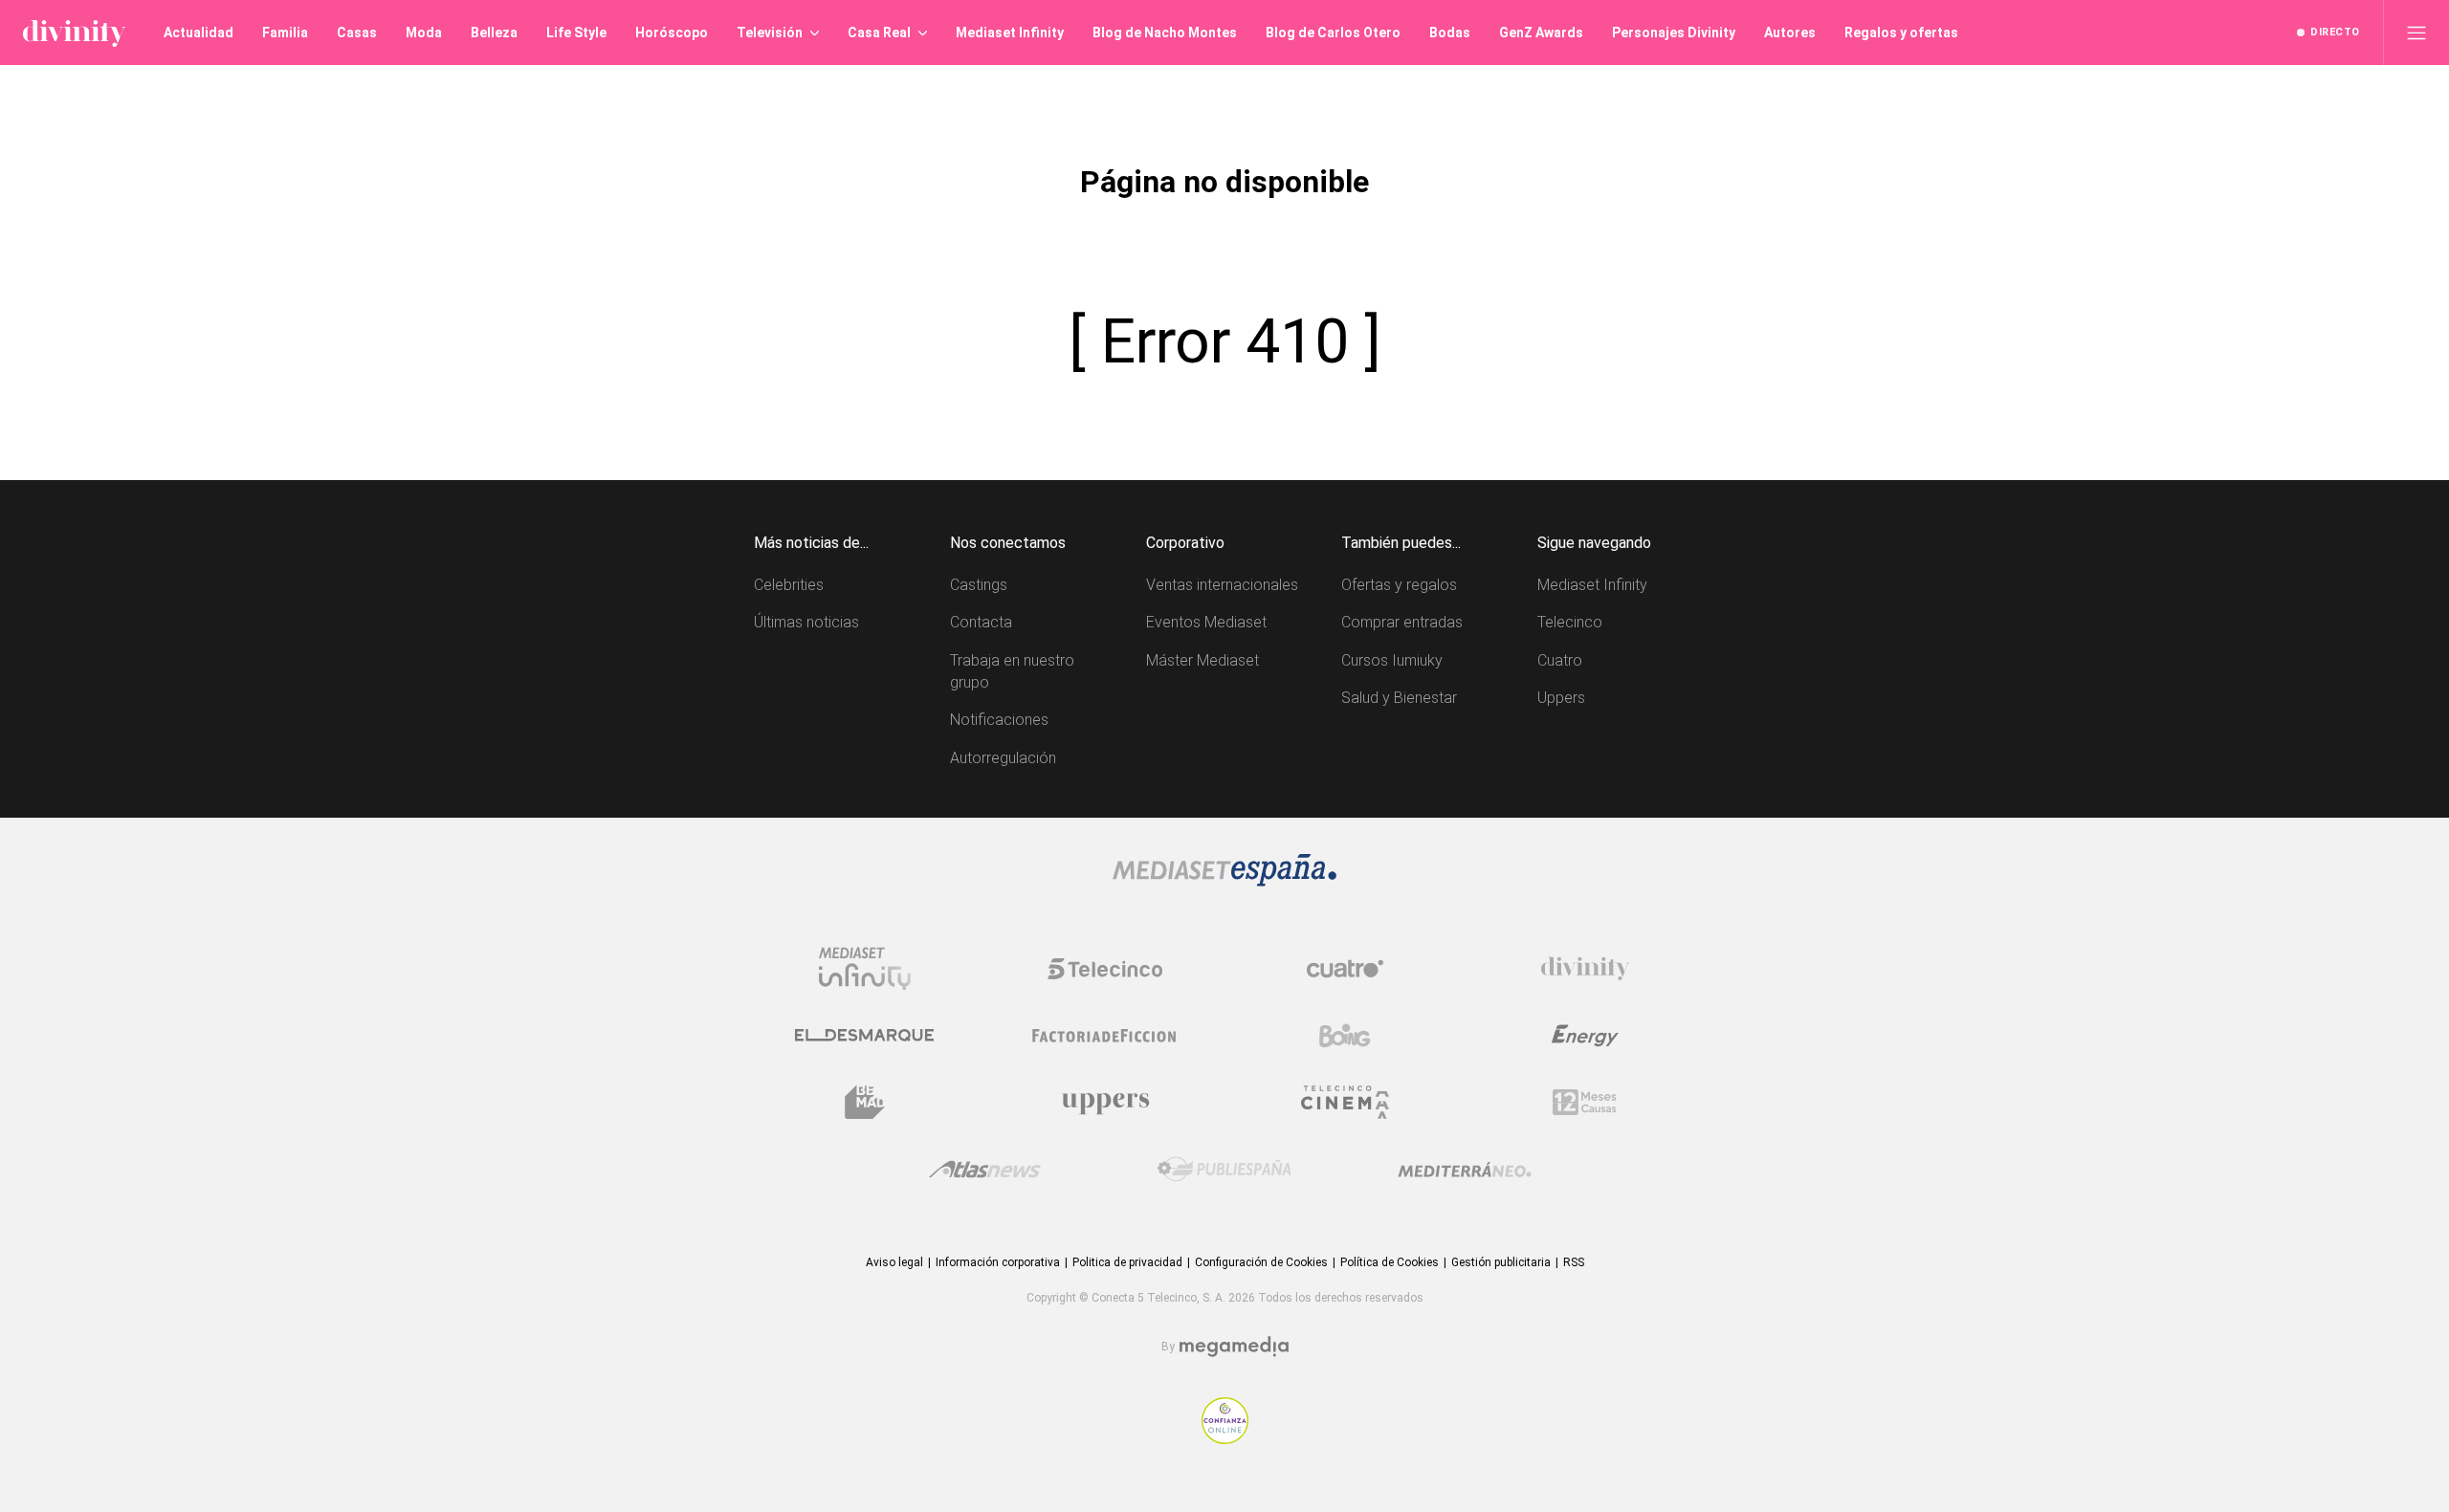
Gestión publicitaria (1501, 1262)
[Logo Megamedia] (1234, 1347)
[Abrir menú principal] (2416, 33)
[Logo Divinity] (1585, 969)
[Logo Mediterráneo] (1465, 1170)
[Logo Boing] (1345, 1036)
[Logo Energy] (1585, 1036)
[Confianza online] (1225, 1439)
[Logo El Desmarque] (864, 1035)
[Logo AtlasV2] (985, 1169)
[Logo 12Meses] (1585, 1102)
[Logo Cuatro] (1345, 969)
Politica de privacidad (1127, 1262)
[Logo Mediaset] (1224, 881)
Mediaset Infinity (1592, 585)
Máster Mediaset (1202, 660)
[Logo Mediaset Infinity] (865, 969)
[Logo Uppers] (1105, 1103)
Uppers (1561, 698)
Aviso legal (894, 1262)
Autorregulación (1003, 758)
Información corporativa (998, 1262)
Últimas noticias (806, 622)
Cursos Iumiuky (1392, 660)
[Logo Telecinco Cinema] (1345, 1102)
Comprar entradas (1402, 622)
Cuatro (1560, 660)
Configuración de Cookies (1261, 1262)
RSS (1574, 1262)
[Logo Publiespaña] (1224, 1170)
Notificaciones (999, 720)
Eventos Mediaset (1206, 622)
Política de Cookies (1390, 1262)
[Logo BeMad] (865, 1103)
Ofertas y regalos (1399, 585)
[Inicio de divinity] (74, 33)
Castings (979, 585)
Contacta (981, 622)
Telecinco (1570, 622)
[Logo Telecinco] (1105, 969)
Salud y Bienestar (1399, 698)
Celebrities (789, 585)
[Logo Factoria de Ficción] (1105, 1036)
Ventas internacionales (1222, 585)
